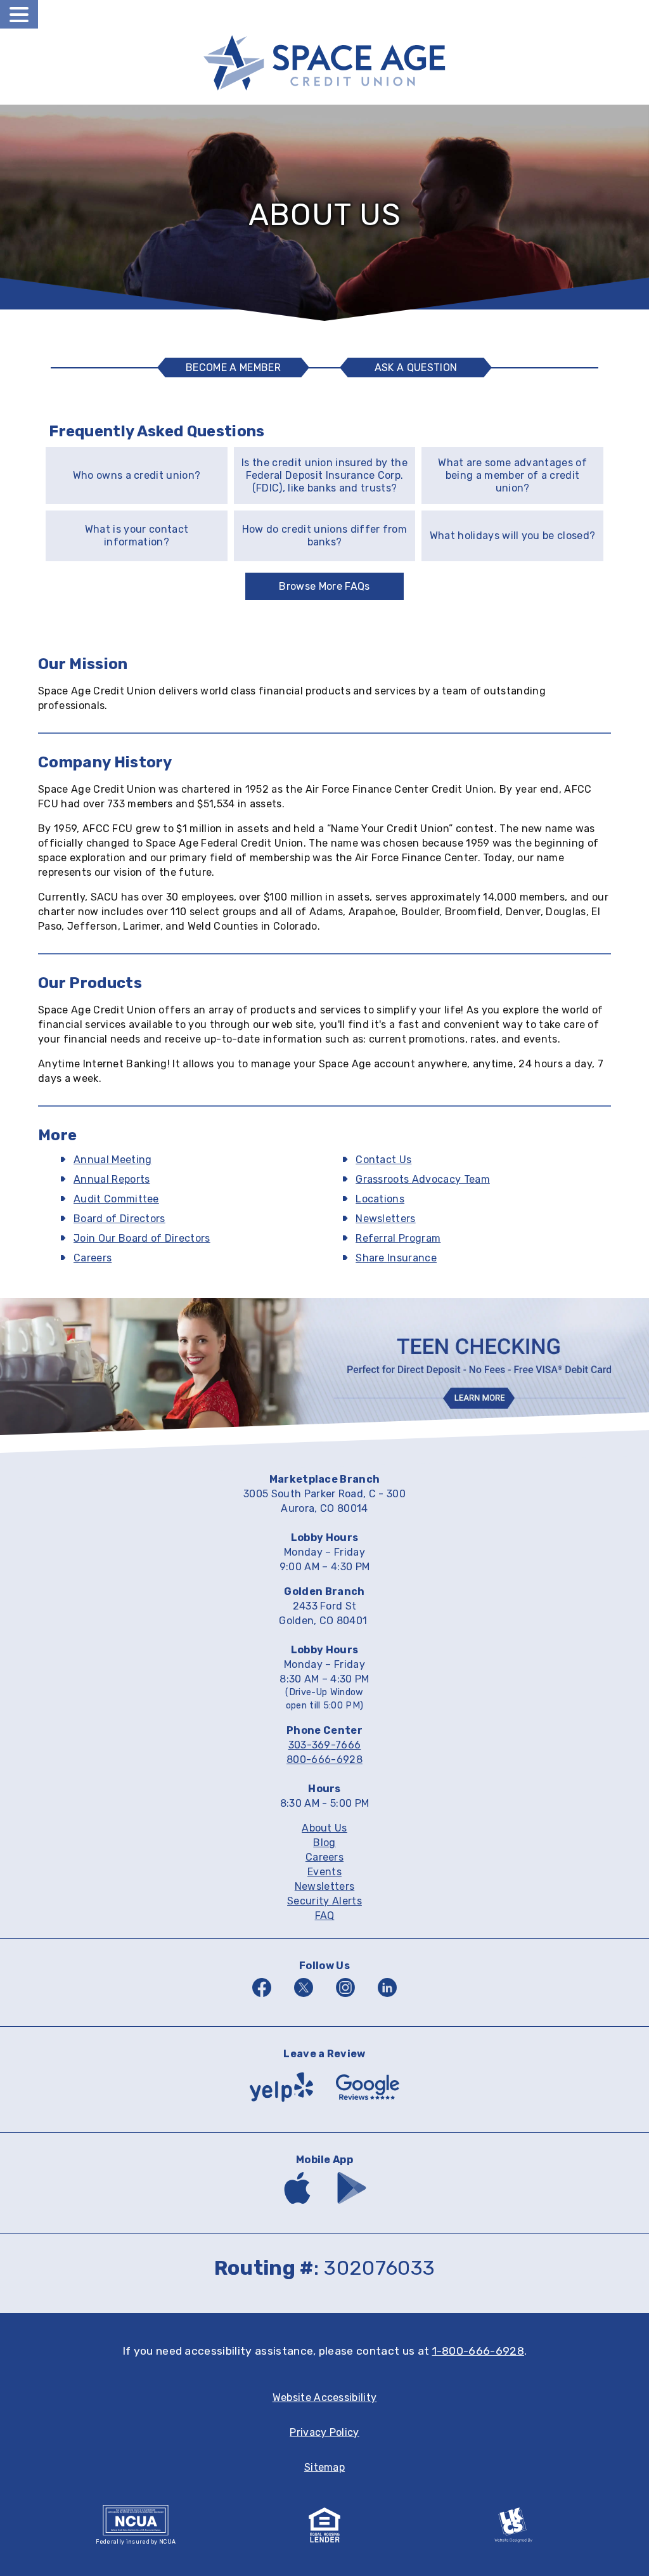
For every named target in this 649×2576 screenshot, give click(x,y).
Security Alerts (324, 1901)
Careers (93, 1258)
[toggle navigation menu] (19, 14)
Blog (324, 1843)
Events (324, 1872)
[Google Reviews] (368, 2104)
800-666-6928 (324, 1760)
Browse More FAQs (324, 586)
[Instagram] (345, 1999)
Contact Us (383, 1160)
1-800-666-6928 (478, 2351)
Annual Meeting (112, 1160)
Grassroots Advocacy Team (423, 1179)
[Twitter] (304, 1999)
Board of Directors (119, 1219)
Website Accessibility (325, 2397)
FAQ (325, 1916)
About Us (324, 1828)
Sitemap (324, 2467)
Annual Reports (112, 1179)
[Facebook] (262, 1999)
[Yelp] (281, 2104)
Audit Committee (116, 1199)
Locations (380, 1199)
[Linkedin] (387, 1999)
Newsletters (386, 1219)
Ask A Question (420, 369)
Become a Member (233, 368)
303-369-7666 (325, 1745)
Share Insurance (396, 1258)
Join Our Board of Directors (142, 1238)
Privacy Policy (324, 2432)
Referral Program (398, 1238)
